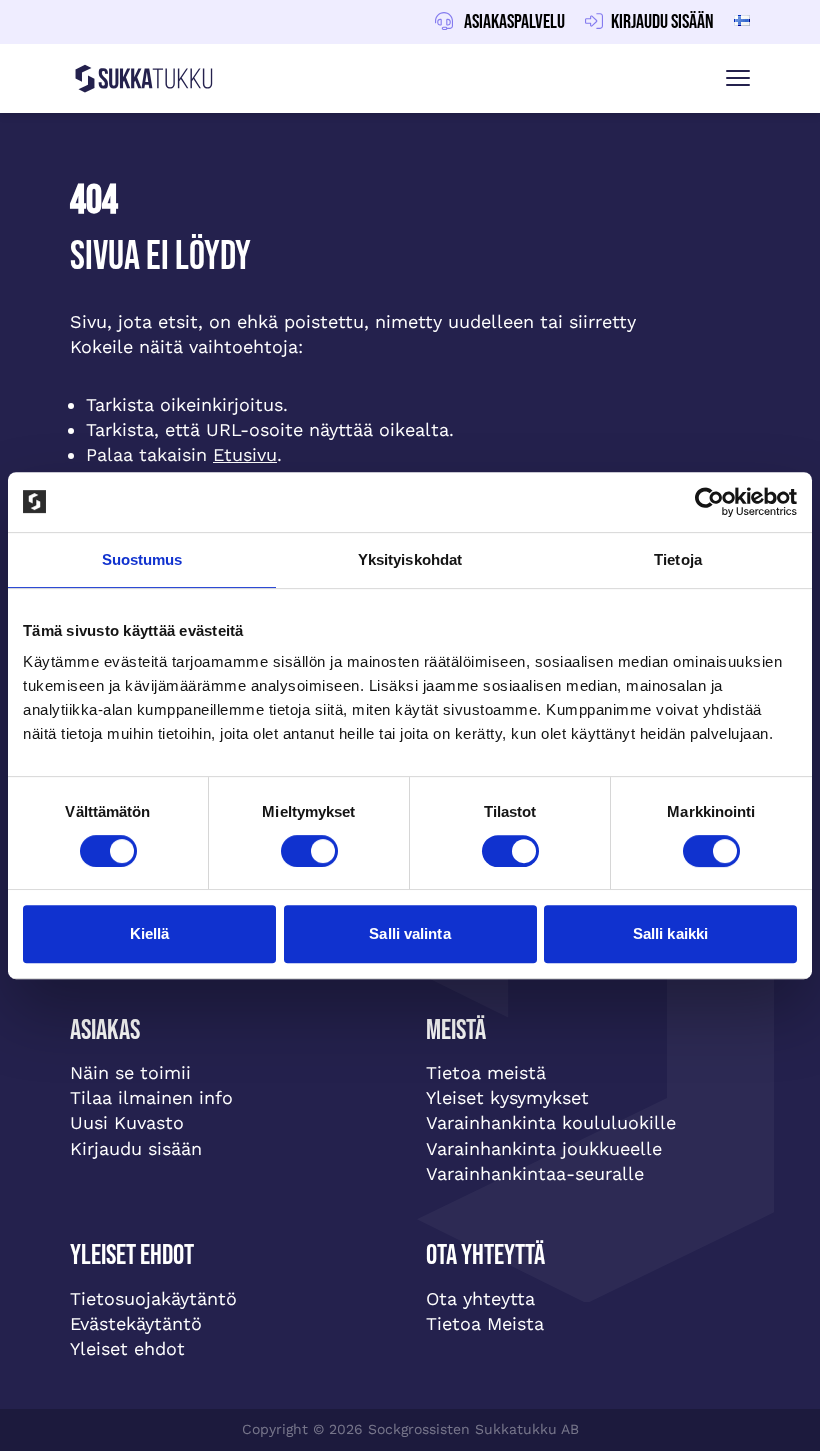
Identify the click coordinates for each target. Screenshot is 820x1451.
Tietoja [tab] (678, 559)
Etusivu (245, 454)
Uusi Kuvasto (127, 1122)
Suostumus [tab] (142, 559)
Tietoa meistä (486, 1072)
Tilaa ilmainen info (151, 1097)
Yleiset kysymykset (507, 1097)
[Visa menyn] (738, 78)
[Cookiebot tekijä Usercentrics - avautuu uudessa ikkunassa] (709, 502)
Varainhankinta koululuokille (551, 1122)
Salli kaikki (670, 933)
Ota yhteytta (480, 1298)
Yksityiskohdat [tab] (410, 559)
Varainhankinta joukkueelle (544, 1148)
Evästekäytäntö (136, 1323)
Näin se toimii (130, 1072)
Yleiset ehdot (127, 1348)
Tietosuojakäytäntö (153, 1298)
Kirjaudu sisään (136, 1148)
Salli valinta (409, 933)
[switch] (309, 851)
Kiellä (150, 933)
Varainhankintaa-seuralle (535, 1173)
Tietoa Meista (485, 1323)
